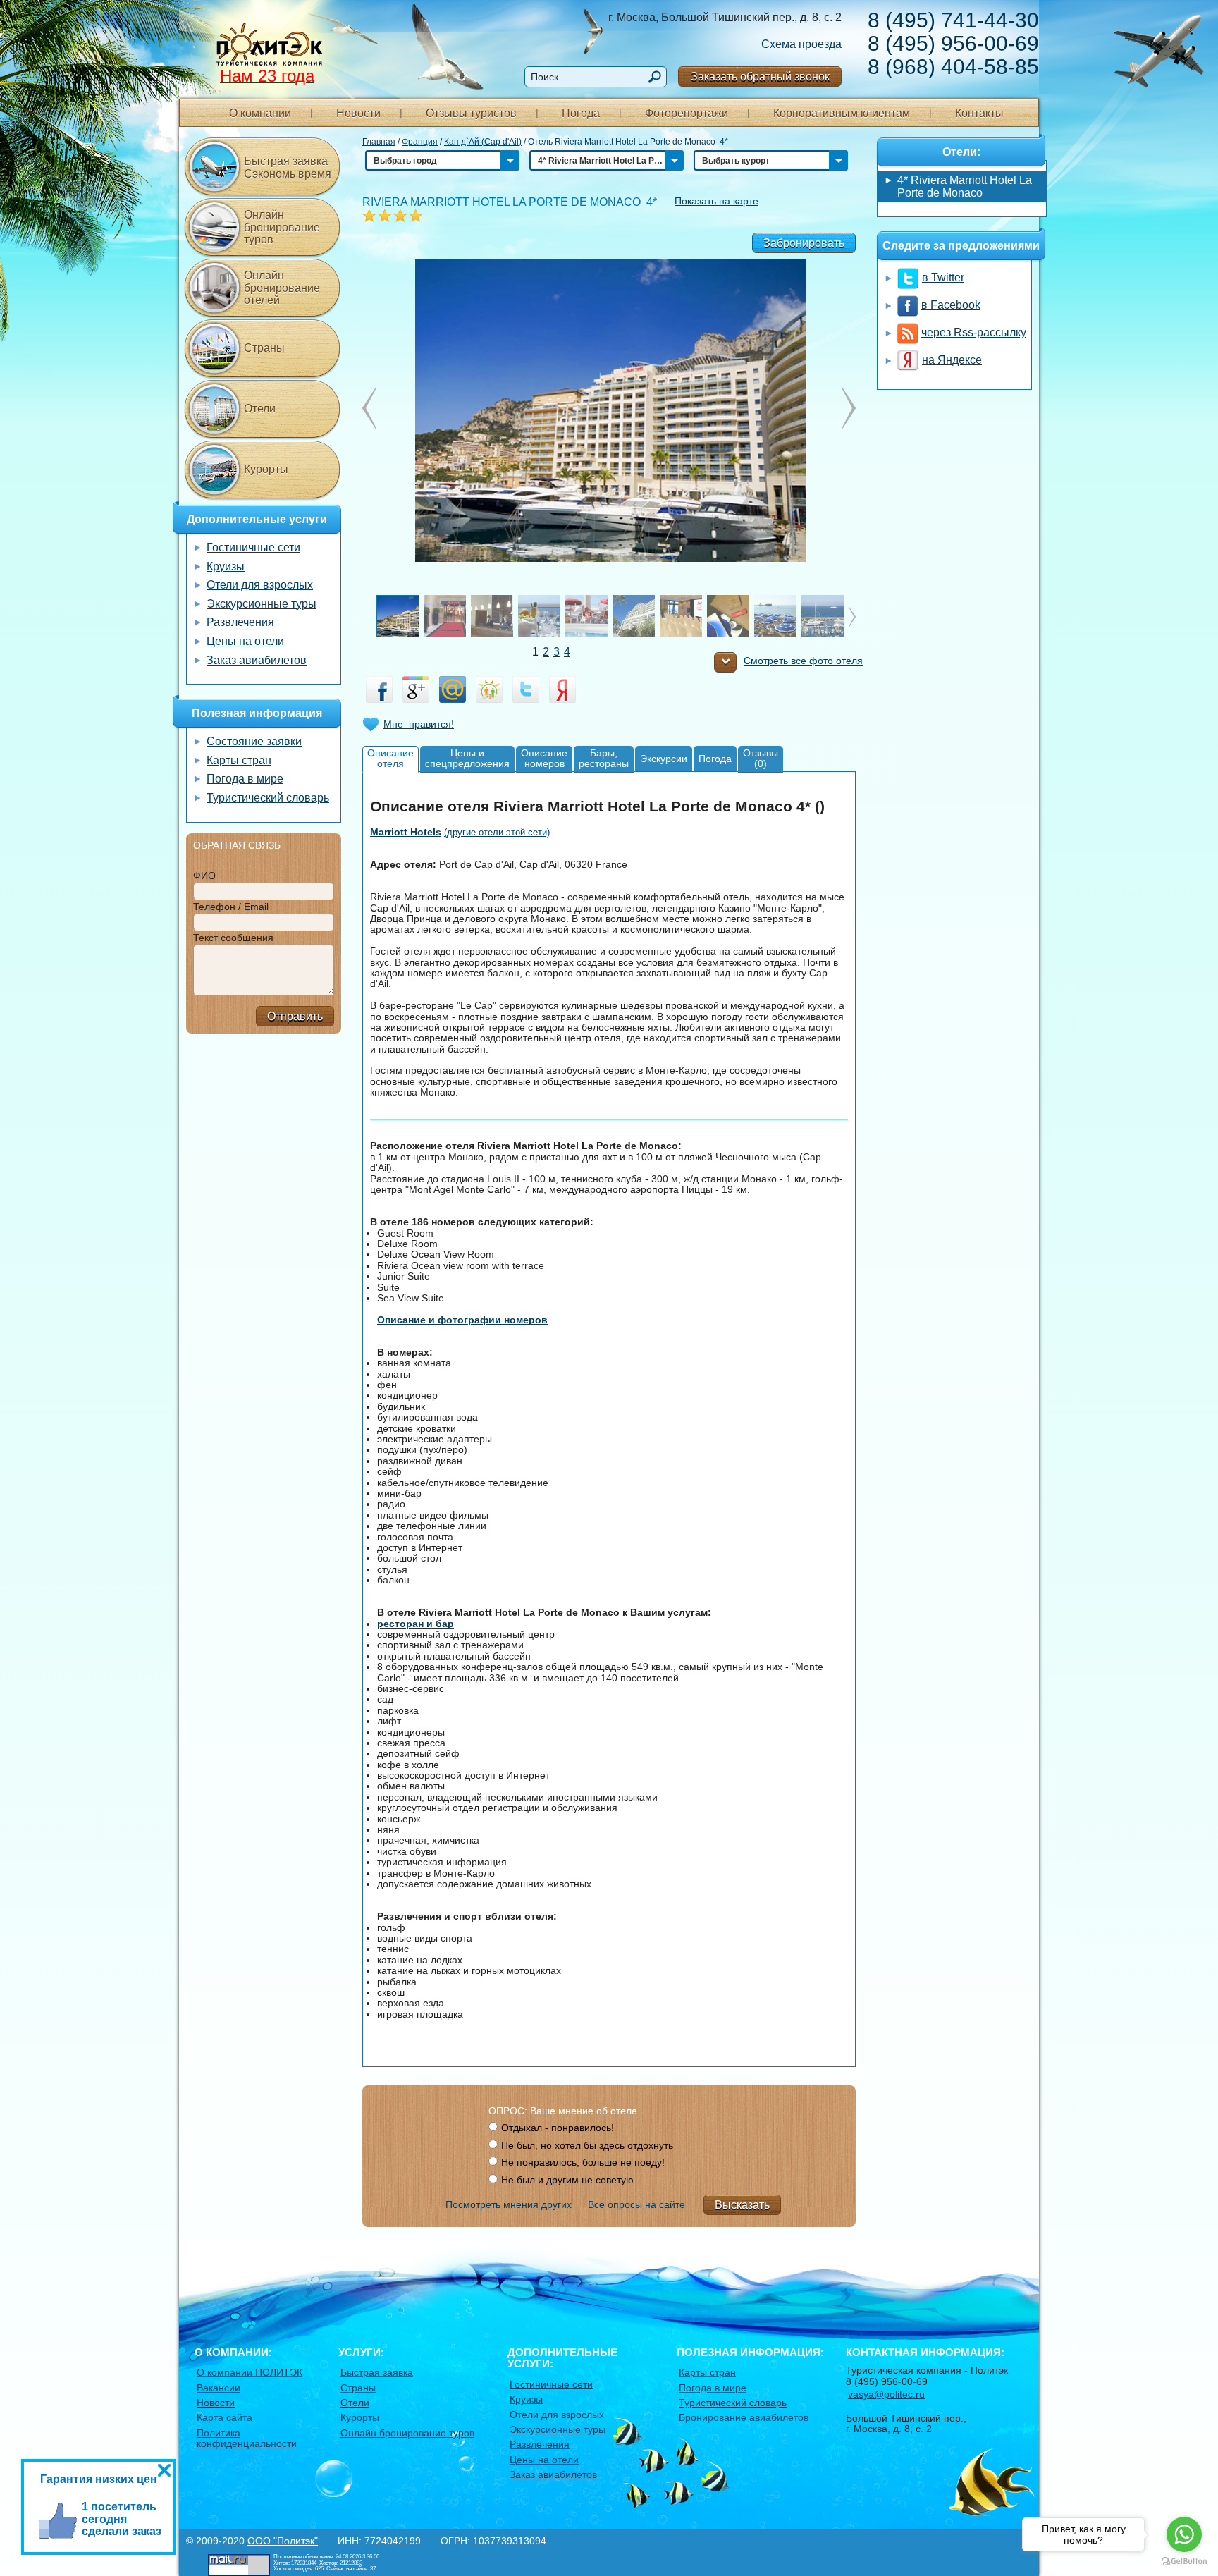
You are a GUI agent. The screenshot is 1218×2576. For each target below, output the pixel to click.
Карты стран (239, 760)
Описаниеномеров (544, 758)
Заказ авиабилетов (257, 660)
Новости (358, 113)
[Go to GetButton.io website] (1184, 2562)
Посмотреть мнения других (509, 2204)
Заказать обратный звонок (760, 76)
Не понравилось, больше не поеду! (583, 2162)
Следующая (369, 408)
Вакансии (219, 2388)
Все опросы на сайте (636, 2204)
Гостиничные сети (253, 547)
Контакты (979, 113)
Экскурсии (664, 759)
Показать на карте (716, 201)
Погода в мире (245, 779)
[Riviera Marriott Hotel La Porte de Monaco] (609, 410)
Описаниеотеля (390, 758)
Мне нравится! (419, 724)
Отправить (295, 1016)
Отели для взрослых (260, 585)
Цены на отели (245, 641)
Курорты (266, 469)
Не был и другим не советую (567, 2180)
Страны (264, 348)
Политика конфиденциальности (247, 2438)
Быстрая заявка (377, 2372)
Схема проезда (801, 44)
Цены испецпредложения (467, 758)
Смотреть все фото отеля (803, 661)
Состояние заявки (254, 741)
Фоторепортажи (687, 113)
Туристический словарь (268, 798)
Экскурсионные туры (262, 604)
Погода (581, 113)
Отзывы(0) (761, 758)
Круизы (226, 566)
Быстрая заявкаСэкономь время (288, 167)
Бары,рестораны (604, 758)
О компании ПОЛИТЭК (250, 2372)
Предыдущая (849, 408)
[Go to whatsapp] (1184, 2534)
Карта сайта (224, 2417)
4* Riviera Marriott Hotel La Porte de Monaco (965, 186)
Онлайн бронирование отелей (282, 288)
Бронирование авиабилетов (744, 2417)
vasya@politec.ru (886, 2394)
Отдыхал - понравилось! (558, 2128)
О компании (260, 113)
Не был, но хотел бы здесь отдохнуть (587, 2145)
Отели (260, 409)
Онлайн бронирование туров (282, 227)
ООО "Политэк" (283, 2541)
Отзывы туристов (471, 113)
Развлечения (240, 622)
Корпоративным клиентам (842, 113)
